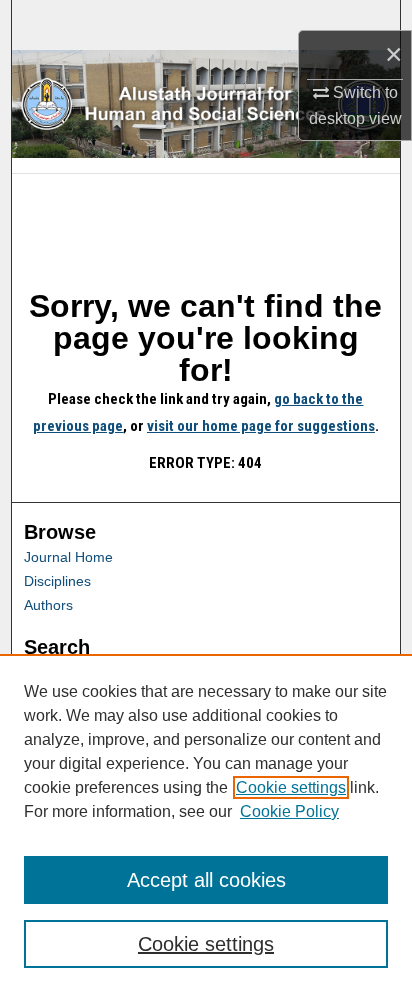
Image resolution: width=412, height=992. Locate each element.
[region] (206, 823)
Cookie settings (291, 787)
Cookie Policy (289, 811)
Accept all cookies (206, 880)
